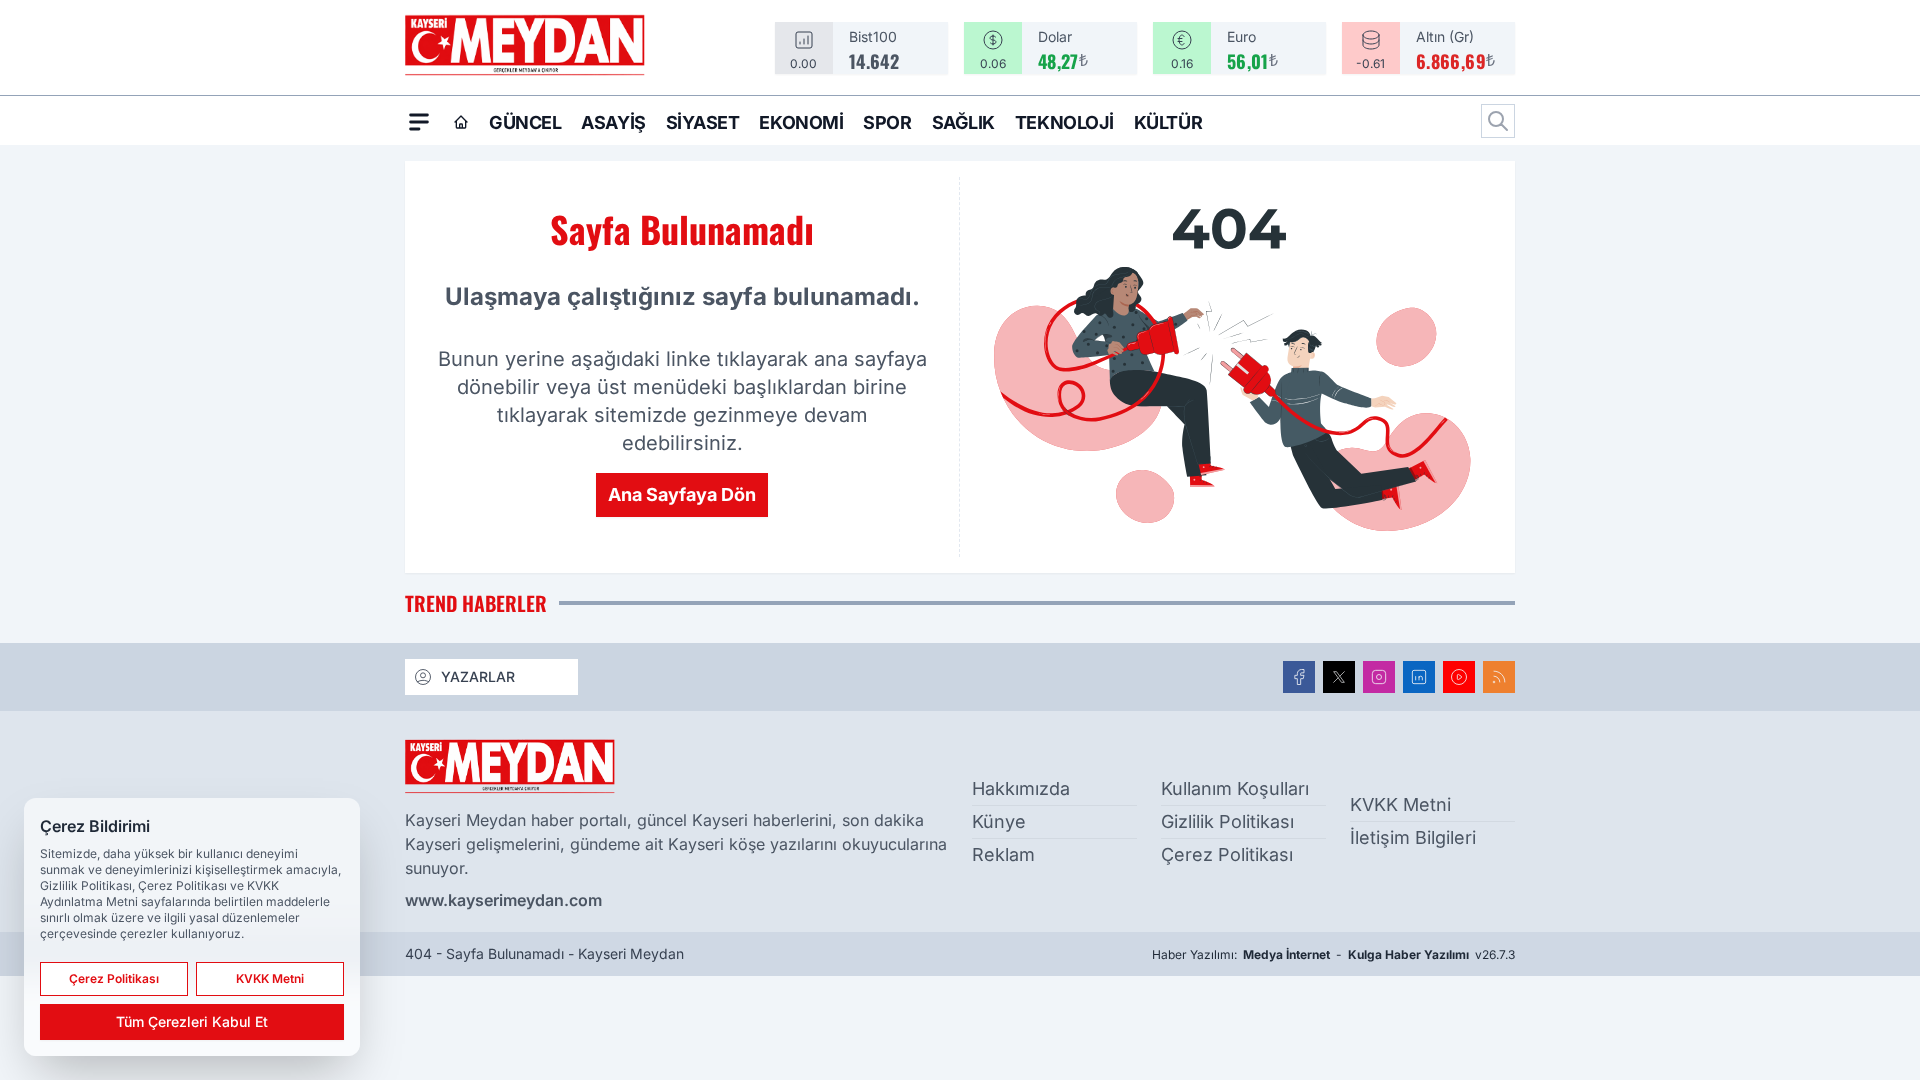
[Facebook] (1299, 677)
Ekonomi (801, 122)
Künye (999, 821)
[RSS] (1499, 677)
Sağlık (963, 122)
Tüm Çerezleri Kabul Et (192, 1021)
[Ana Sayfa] (461, 122)
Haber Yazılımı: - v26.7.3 (1333, 954)
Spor (887, 122)
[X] (1339, 677)
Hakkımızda (1021, 788)
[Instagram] (1379, 677)
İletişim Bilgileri (1413, 837)
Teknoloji (1064, 122)
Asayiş (613, 122)
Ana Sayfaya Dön (682, 494)
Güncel (525, 122)
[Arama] (1498, 121)
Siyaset (703, 122)
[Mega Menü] (419, 121)
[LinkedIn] (1419, 677)
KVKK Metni (1400, 804)
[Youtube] (1459, 677)
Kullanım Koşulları (1235, 788)
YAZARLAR (478, 676)
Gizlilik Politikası (1227, 821)
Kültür (1168, 122)
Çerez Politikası (1227, 854)
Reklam (1003, 854)
